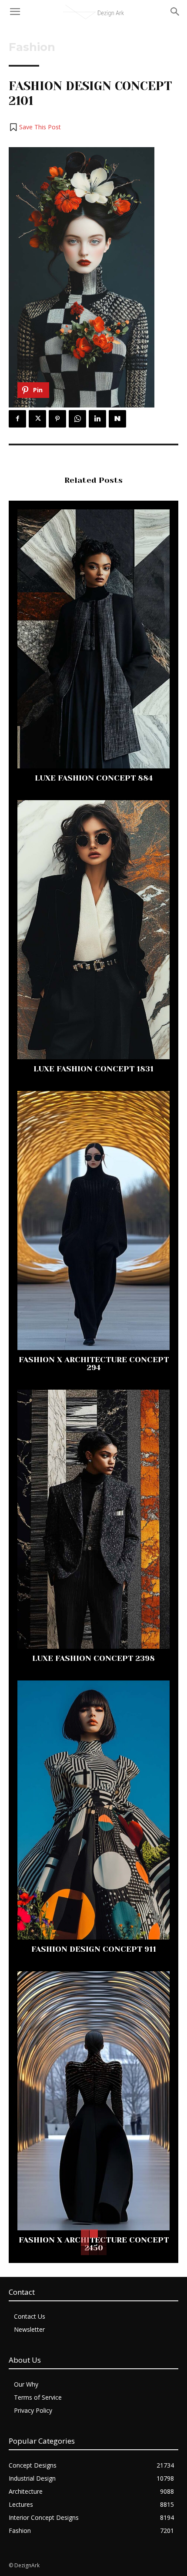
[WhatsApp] (77, 419)
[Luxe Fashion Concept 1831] (93, 930)
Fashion (32, 47)
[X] (37, 419)
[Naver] (117, 419)
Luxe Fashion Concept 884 (94, 778)
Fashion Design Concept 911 (94, 1949)
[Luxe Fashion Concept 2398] (93, 1519)
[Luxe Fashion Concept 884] (93, 639)
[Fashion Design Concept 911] (93, 1810)
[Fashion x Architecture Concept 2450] (93, 2101)
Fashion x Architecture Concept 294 (94, 1364)
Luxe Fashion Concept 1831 (93, 1069)
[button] (35, 127)
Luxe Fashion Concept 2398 (93, 1658)
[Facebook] (17, 419)
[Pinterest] (57, 419)
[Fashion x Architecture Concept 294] (93, 1221)
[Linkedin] (97, 419)
